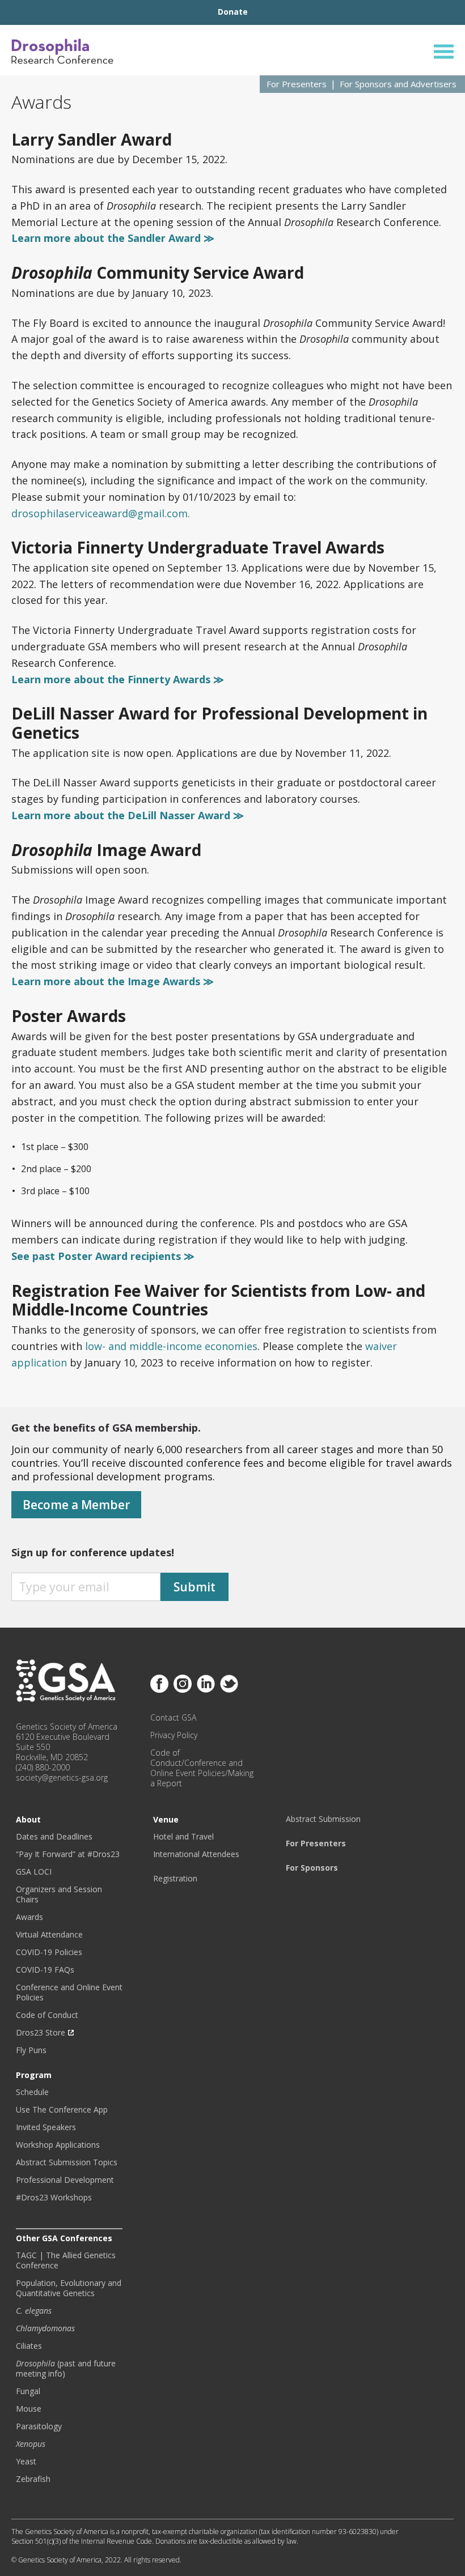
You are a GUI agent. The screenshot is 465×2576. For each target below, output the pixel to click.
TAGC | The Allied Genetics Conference (66, 2260)
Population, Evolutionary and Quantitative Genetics (69, 2288)
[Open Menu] (444, 51)
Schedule (32, 2092)
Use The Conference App (62, 2110)
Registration (175, 1879)
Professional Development (65, 2180)
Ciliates (29, 2346)
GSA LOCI (34, 1872)
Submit (195, 1587)
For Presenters (297, 84)
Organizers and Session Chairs (59, 1894)
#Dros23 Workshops (54, 2198)
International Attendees (196, 1854)
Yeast (26, 2462)
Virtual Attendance (49, 1935)
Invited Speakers (46, 2127)
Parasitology (39, 2426)
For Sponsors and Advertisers (398, 84)
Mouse (29, 2409)
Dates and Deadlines (54, 1837)
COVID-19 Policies (49, 1952)
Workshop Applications (58, 2145)
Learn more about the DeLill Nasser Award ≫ (128, 815)
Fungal (28, 2391)
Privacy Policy (174, 1735)
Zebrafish (33, 2479)
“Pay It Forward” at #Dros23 (68, 1854)
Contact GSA (173, 1718)
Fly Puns (31, 2050)
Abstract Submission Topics (67, 2162)
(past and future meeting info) (66, 2369)
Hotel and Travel (183, 1837)
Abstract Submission (323, 1819)
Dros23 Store (41, 2033)
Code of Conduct (47, 2015)
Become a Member (76, 1505)
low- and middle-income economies (171, 1346)
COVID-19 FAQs (45, 1970)
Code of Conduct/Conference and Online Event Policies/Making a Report (202, 1768)
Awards (29, 1917)
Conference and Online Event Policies (69, 1992)
